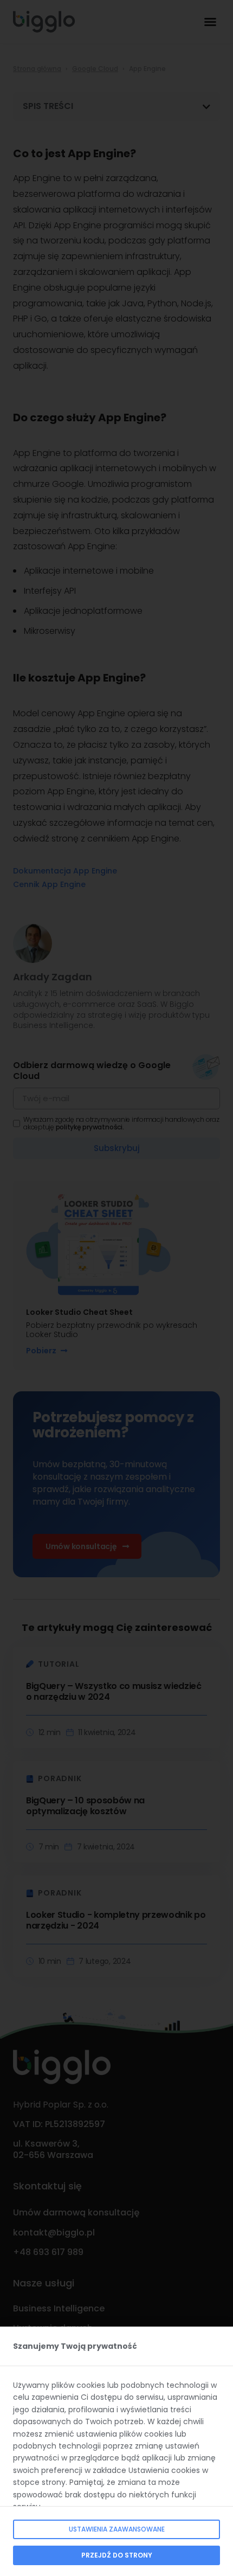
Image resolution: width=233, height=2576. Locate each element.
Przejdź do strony (117, 2555)
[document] (116, 1288)
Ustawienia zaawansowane (117, 2529)
